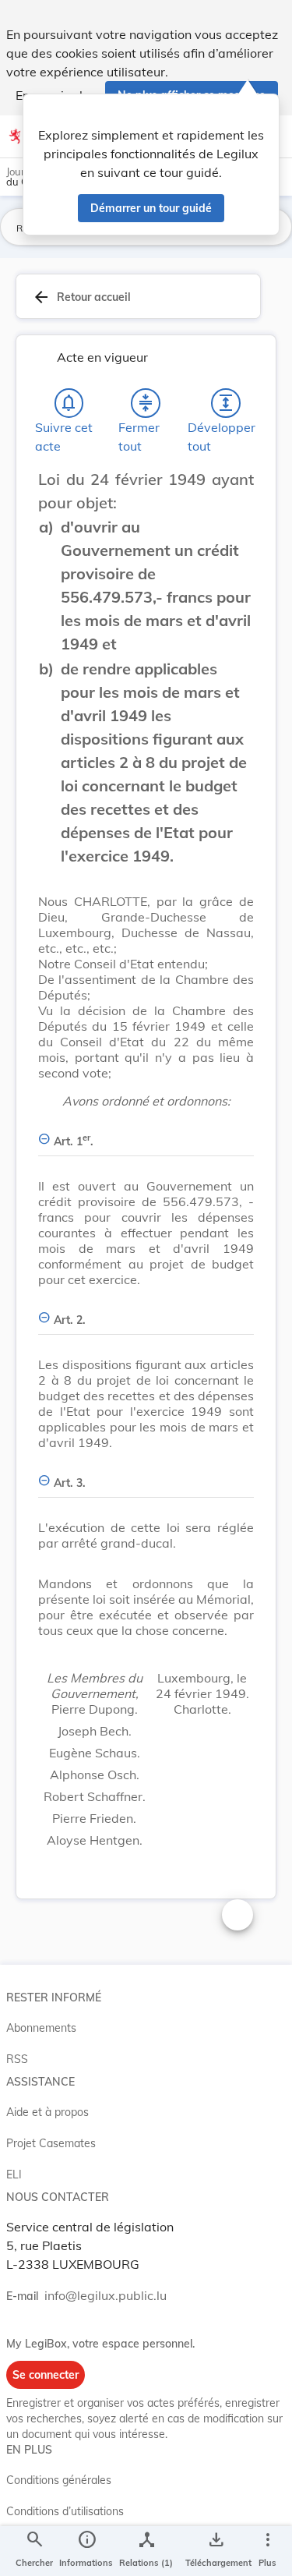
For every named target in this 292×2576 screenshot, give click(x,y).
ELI (14, 2174)
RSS (17, 2059)
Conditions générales (59, 2480)
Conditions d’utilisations (65, 2511)
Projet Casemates (51, 2143)
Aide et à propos (47, 2112)
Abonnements (41, 2028)
